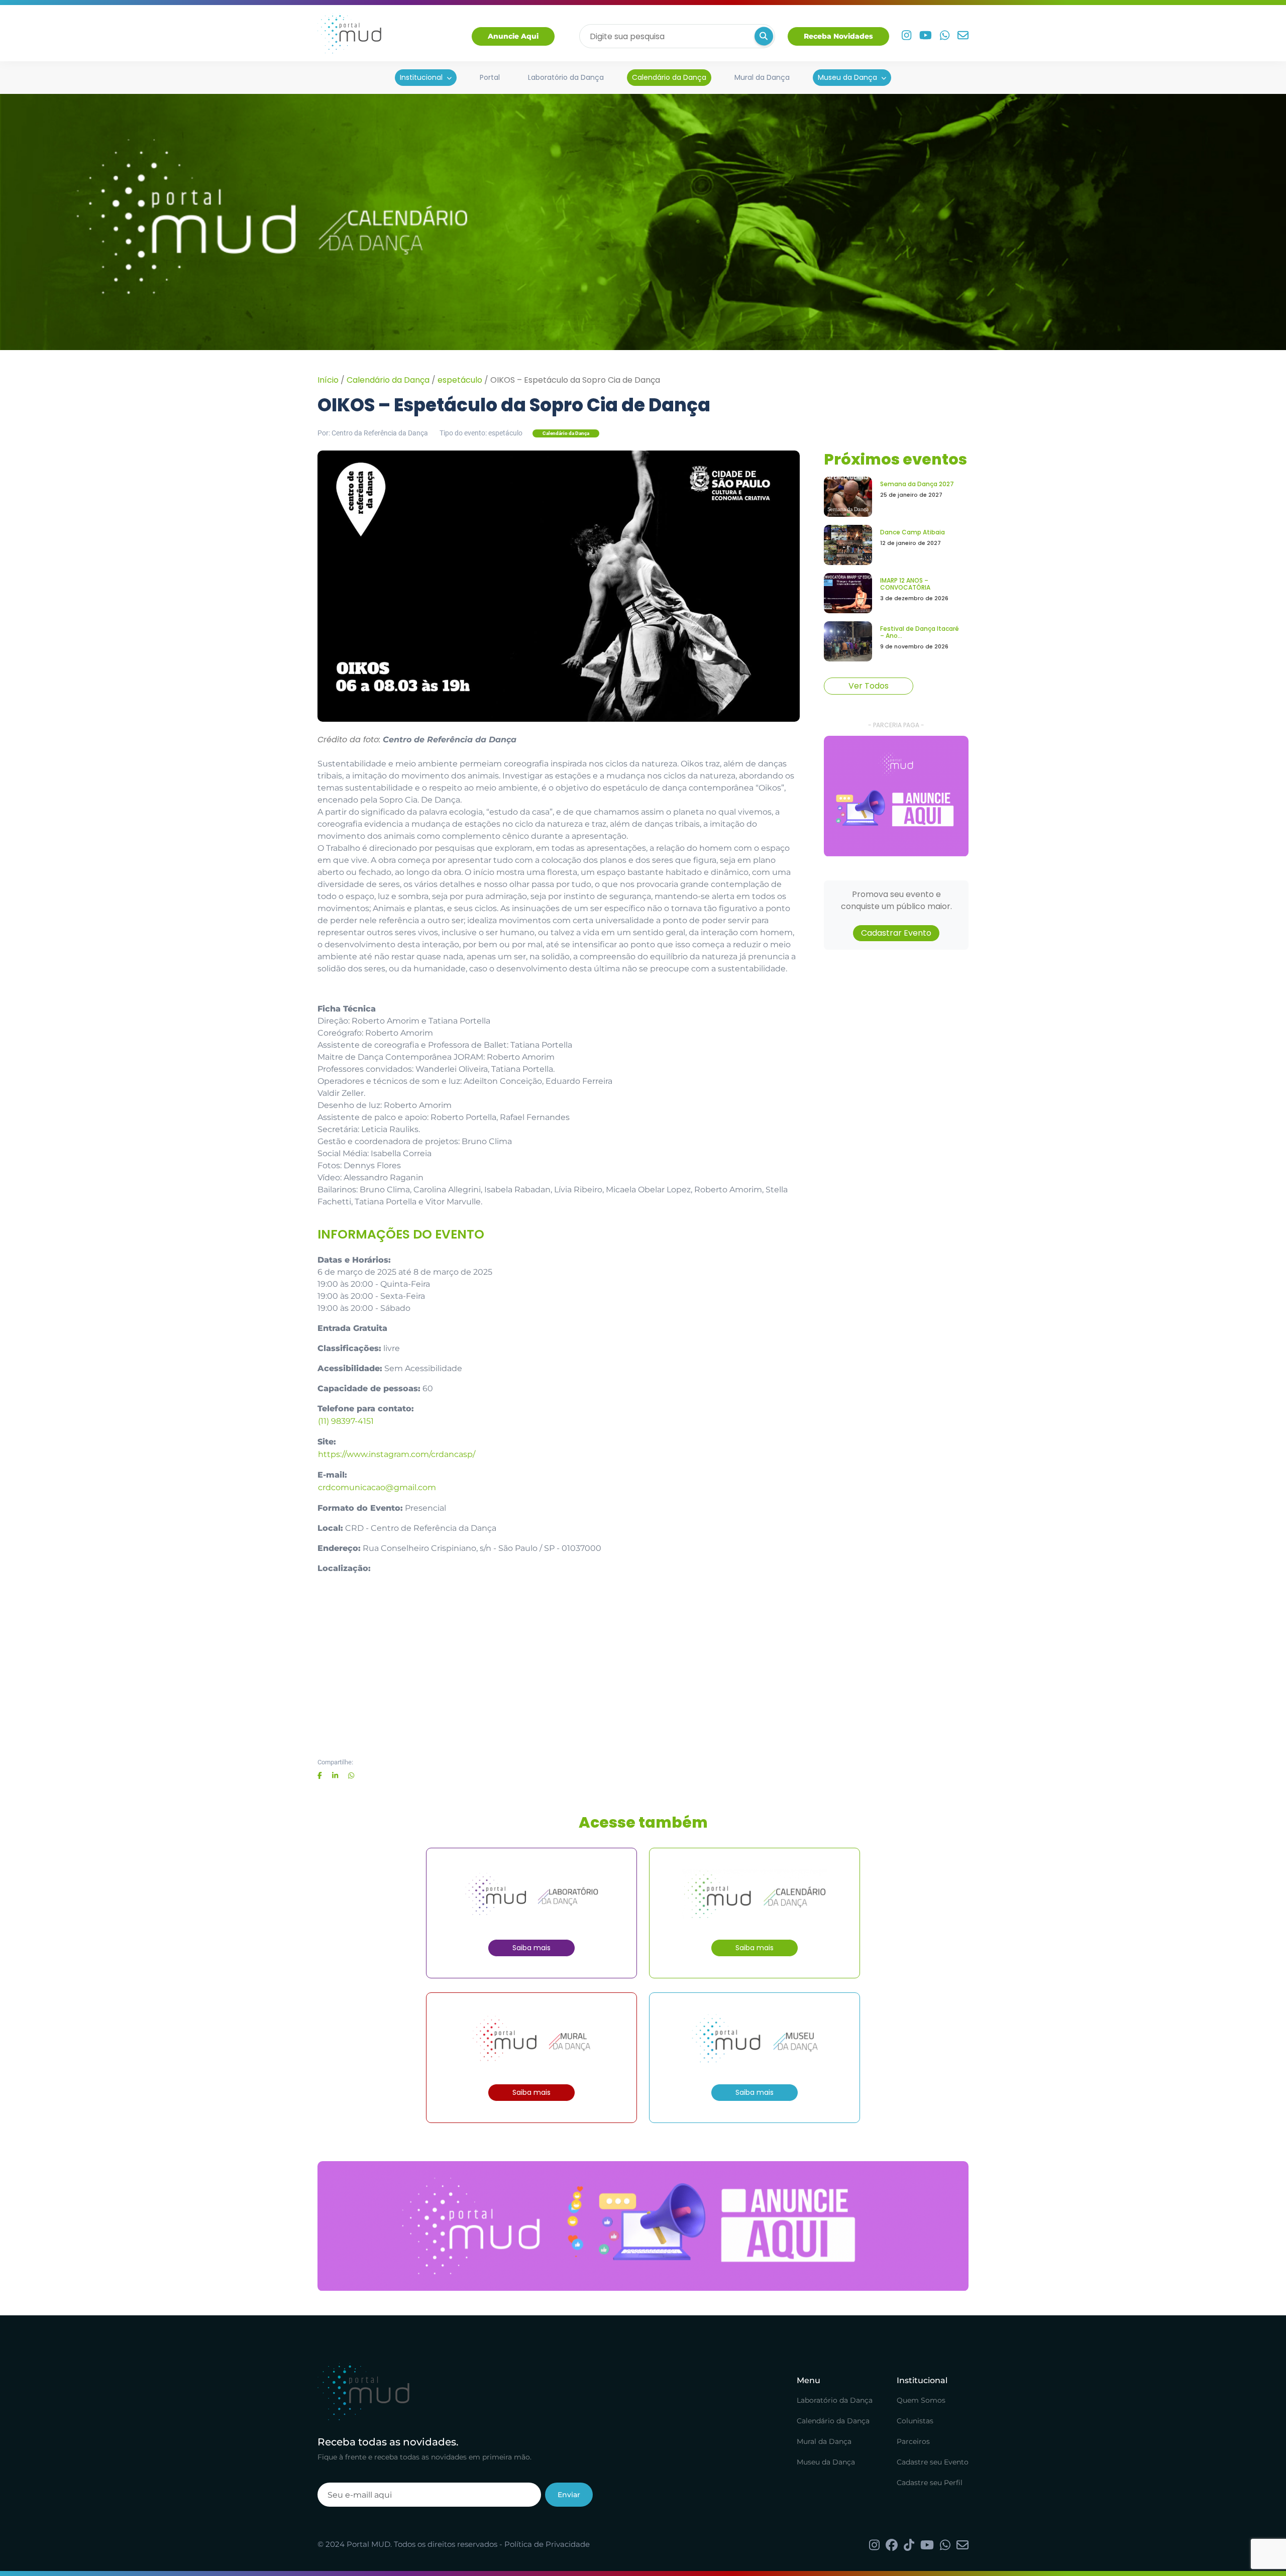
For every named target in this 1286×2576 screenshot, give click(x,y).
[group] (896, 796)
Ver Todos (869, 686)
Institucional (421, 77)
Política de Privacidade (547, 2544)
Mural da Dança (762, 77)
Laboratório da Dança (566, 77)
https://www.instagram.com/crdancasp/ (397, 1454)
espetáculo (460, 380)
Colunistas (915, 2421)
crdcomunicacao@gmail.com (377, 1487)
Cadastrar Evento (896, 933)
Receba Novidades (838, 36)
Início (328, 380)
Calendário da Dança (669, 77)
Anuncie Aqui (513, 36)
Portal (490, 77)
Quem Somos (921, 2400)
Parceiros (913, 2441)
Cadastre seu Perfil (930, 2483)
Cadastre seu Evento (933, 2462)
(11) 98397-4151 (346, 1421)
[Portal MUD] (349, 36)
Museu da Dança (847, 77)
